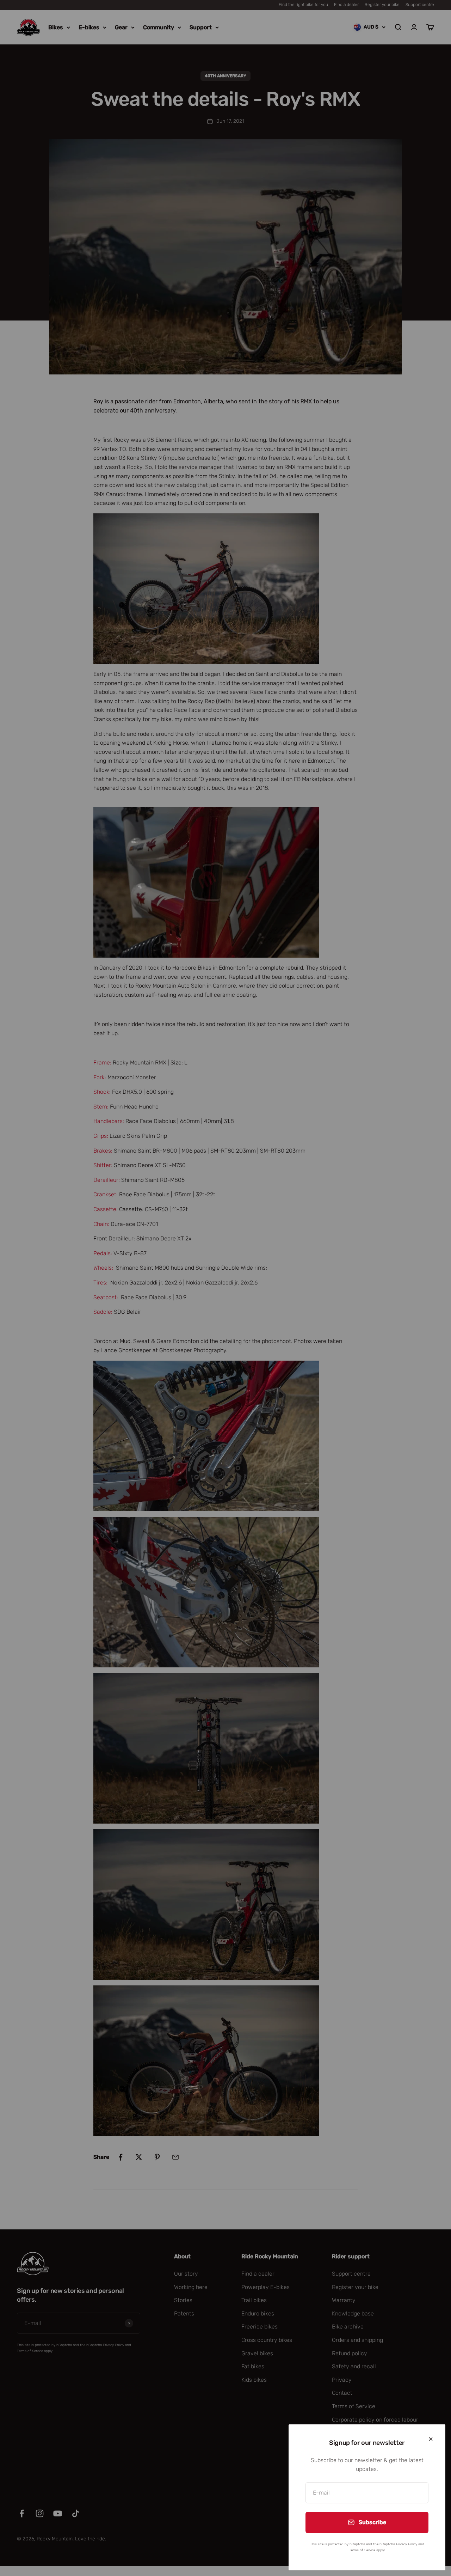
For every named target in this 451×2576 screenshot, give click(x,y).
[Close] (431, 2439)
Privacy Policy (407, 2544)
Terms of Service (362, 2550)
